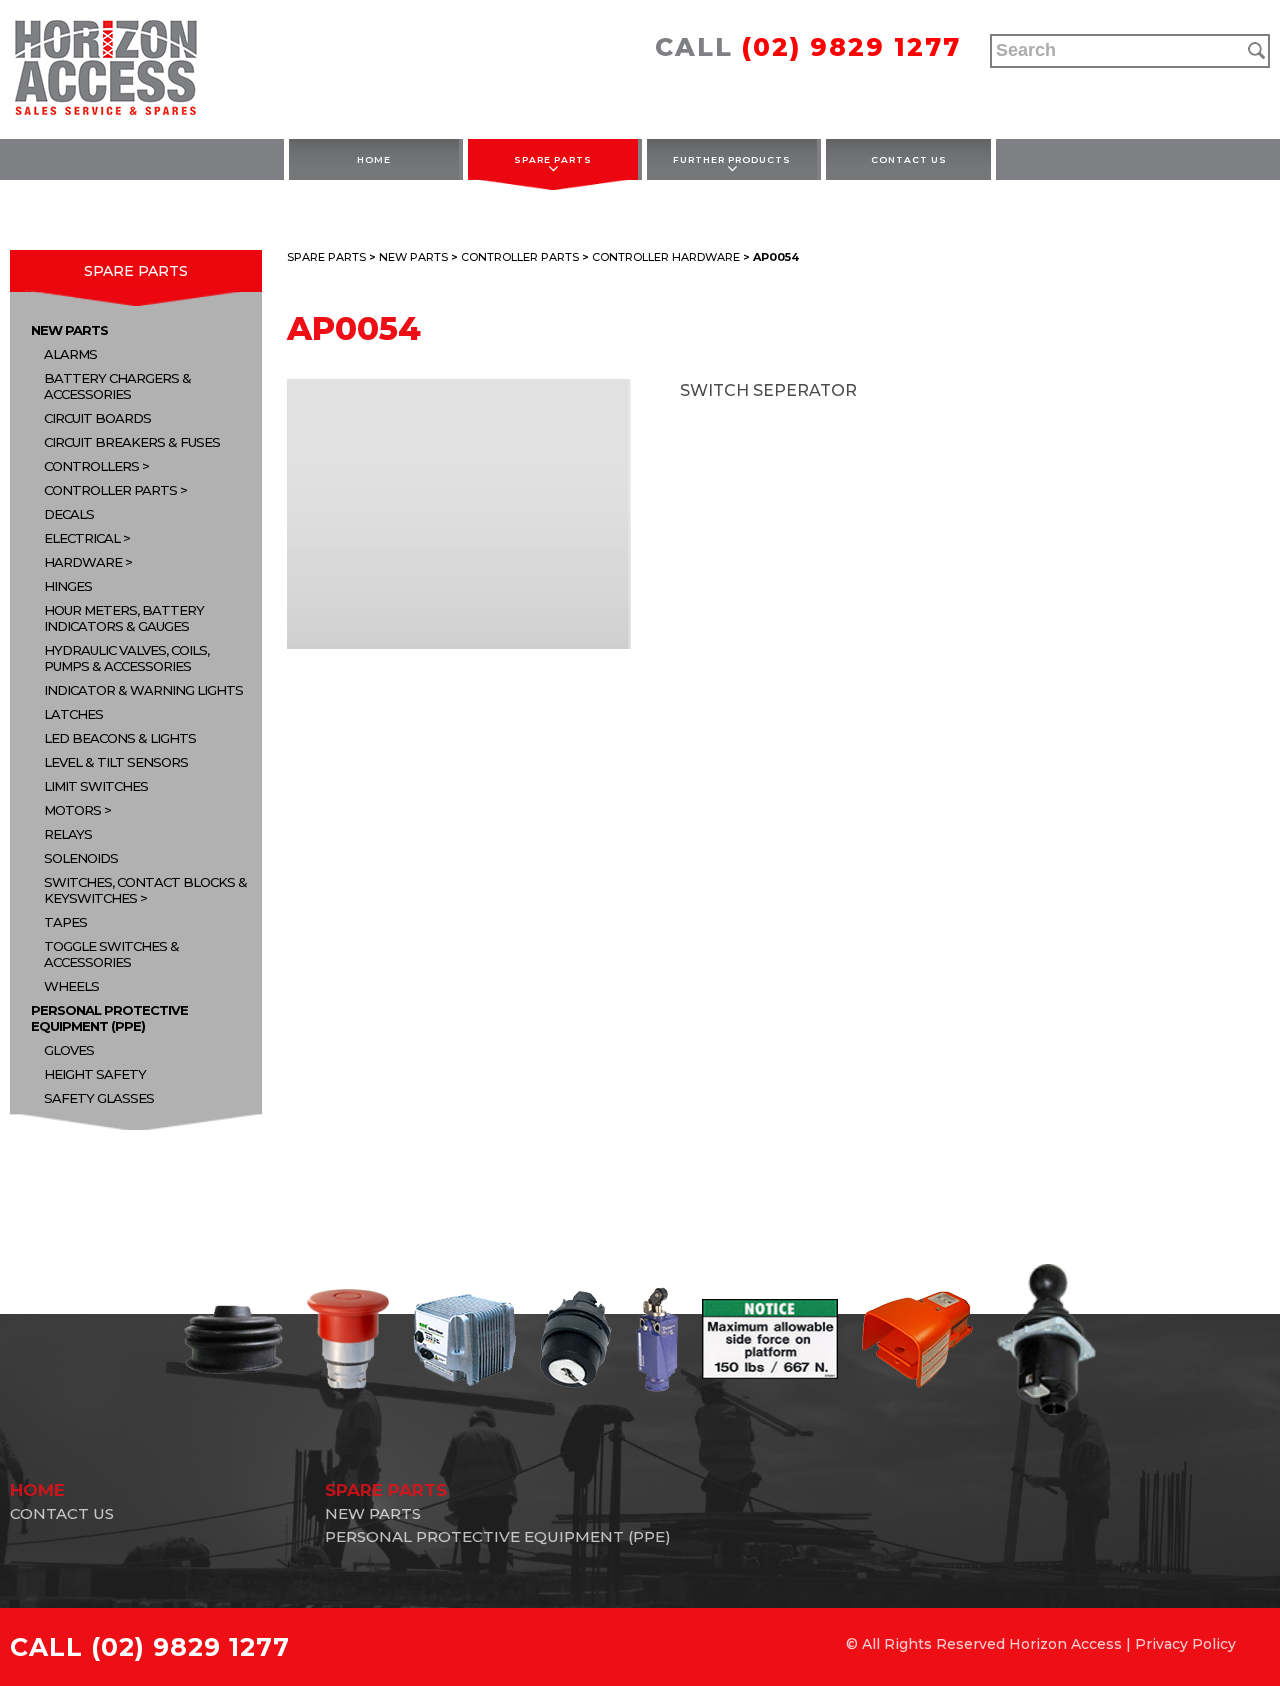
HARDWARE (83, 562)
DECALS (69, 514)
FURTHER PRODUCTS (732, 159)
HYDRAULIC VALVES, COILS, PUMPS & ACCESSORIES (126, 658)
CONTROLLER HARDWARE (666, 257)
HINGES (68, 586)
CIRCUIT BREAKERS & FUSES (132, 442)
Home (374, 159)
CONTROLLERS (91, 466)
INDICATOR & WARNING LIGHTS (143, 690)
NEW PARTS (69, 330)
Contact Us (909, 159)
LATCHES (73, 714)
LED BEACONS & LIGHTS (120, 738)
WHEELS (71, 986)
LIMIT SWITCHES (96, 786)
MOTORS (72, 810)
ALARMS (70, 354)
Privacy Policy (1185, 1644)
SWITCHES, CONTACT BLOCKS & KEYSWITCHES (145, 890)
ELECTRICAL (82, 538)
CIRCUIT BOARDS (97, 418)
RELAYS (68, 834)
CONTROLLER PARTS (110, 490)
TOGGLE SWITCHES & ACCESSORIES (111, 954)
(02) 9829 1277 (851, 47)
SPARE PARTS (553, 159)
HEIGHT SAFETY (95, 1074)
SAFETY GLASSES (99, 1098)
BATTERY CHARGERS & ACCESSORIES (117, 386)
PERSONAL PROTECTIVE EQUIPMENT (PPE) (109, 1018)
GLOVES (69, 1050)
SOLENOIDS (81, 858)
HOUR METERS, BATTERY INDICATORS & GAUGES (124, 618)
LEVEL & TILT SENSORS (116, 762)
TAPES (65, 922)
